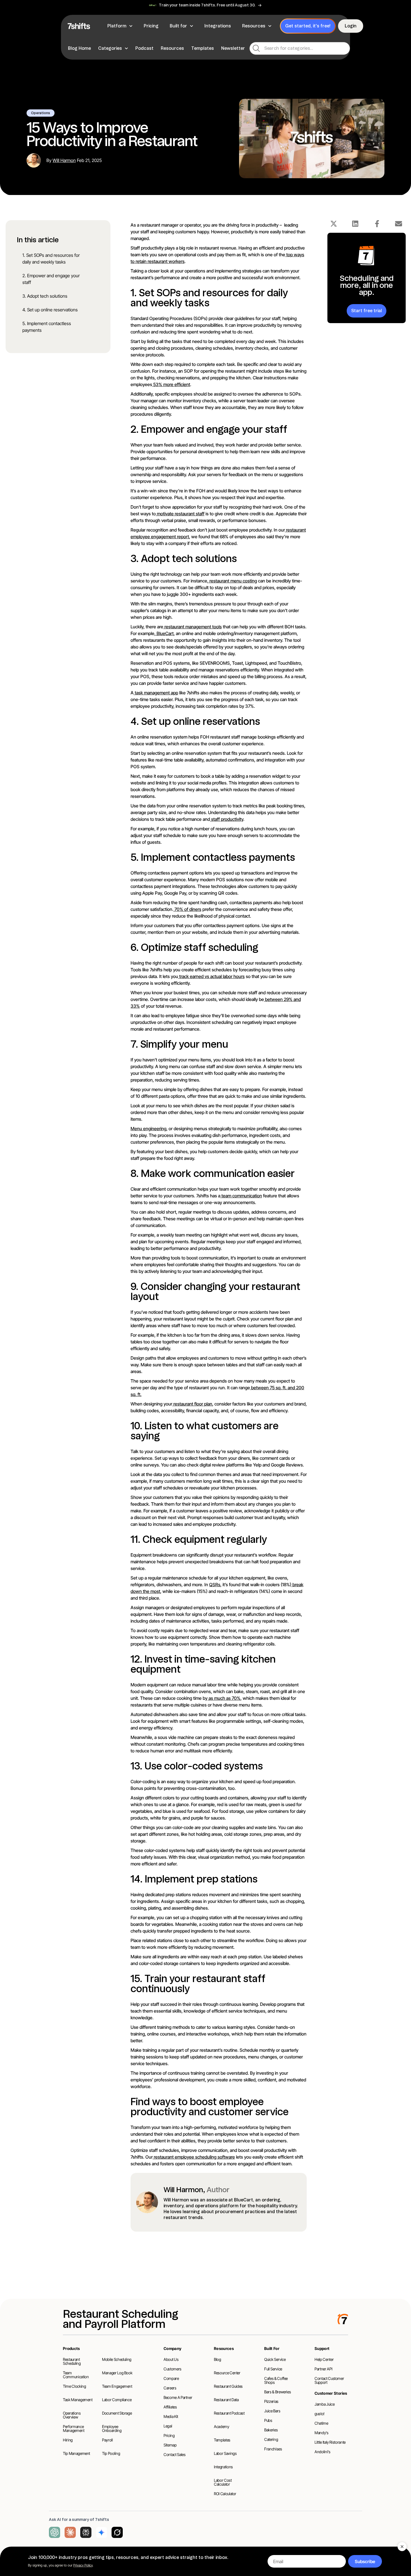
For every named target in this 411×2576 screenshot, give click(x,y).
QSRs (215, 1585)
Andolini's (323, 2452)
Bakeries (271, 2430)
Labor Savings (225, 2453)
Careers (170, 2388)
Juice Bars (272, 2411)
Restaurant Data (226, 2400)
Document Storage (117, 2413)
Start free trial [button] (367, 311)
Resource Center (227, 2373)
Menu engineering (148, 1129)
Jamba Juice (324, 2404)
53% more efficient (171, 384)
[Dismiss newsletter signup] (402, 2547)
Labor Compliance (117, 2400)
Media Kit (171, 2416)
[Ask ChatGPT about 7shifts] (55, 2532)
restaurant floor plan (192, 1404)
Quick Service (275, 2359)
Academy (222, 2426)
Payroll (108, 2440)
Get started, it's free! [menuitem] (308, 26)
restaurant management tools (192, 627)
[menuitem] (121, 26)
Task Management (78, 2400)
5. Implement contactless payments (47, 327)
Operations (41, 113)
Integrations (223, 2467)
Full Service (273, 2369)
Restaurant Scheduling (72, 2361)
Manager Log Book (117, 2373)
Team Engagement (117, 2386)
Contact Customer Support (329, 2380)
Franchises (273, 2449)
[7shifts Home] (79, 26)
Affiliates (170, 2407)
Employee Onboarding (112, 2428)
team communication (241, 1196)
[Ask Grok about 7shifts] (117, 2532)
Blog (218, 2359)
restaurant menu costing (233, 581)
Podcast (144, 48)
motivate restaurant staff (180, 514)
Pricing (169, 2435)
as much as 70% (224, 1698)
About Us (171, 2359)
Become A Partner (178, 2397)
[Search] (256, 48)
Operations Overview (72, 2415)
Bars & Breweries (277, 2392)
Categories (110, 48)
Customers (173, 2369)
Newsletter (233, 48)
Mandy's (322, 2433)
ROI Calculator (225, 2494)
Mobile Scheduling (117, 2359)
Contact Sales (174, 2454)
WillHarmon (64, 160)
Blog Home (79, 48)
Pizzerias (271, 2401)
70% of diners (187, 909)
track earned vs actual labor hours (211, 976)
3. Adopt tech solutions (45, 296)
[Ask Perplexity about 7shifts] (86, 2532)
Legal (168, 2426)
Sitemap (170, 2445)
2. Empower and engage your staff (51, 279)
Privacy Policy (83, 2565)
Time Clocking (74, 2386)
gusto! (320, 2414)
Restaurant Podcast (229, 2413)
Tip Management (76, 2453)
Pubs (268, 2420)
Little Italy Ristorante (330, 2442)
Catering (271, 2439)
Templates (203, 48)
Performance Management (74, 2428)
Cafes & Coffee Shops (276, 2380)
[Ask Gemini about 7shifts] (101, 2532)
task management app (156, 693)
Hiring (68, 2440)
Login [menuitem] (351, 26)
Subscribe (365, 2561)
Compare (171, 2378)
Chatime (321, 2423)
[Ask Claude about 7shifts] (70, 2532)
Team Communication (76, 2375)
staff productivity (227, 819)
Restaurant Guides (228, 2386)
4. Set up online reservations (50, 310)
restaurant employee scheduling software (194, 2157)
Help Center (324, 2359)
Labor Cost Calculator (223, 2482)
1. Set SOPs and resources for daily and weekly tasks (51, 258)
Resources (172, 48)
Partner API (323, 2369)
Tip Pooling (111, 2453)
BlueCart (165, 633)
